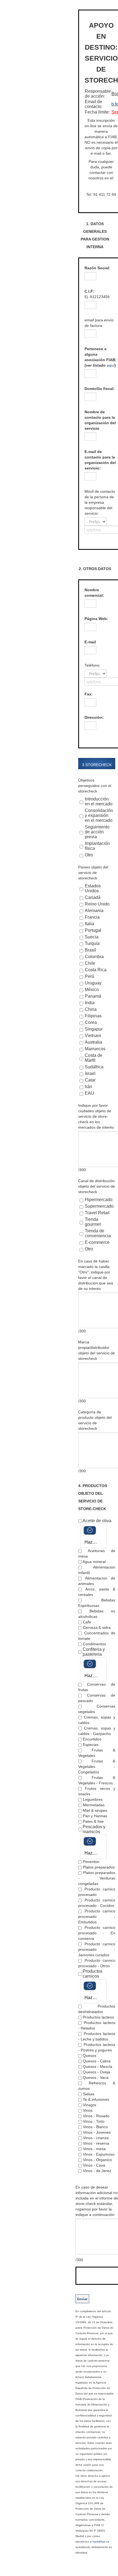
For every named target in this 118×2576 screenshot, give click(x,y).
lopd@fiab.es (101, 2542)
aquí (111, 365)
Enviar (82, 2299)
